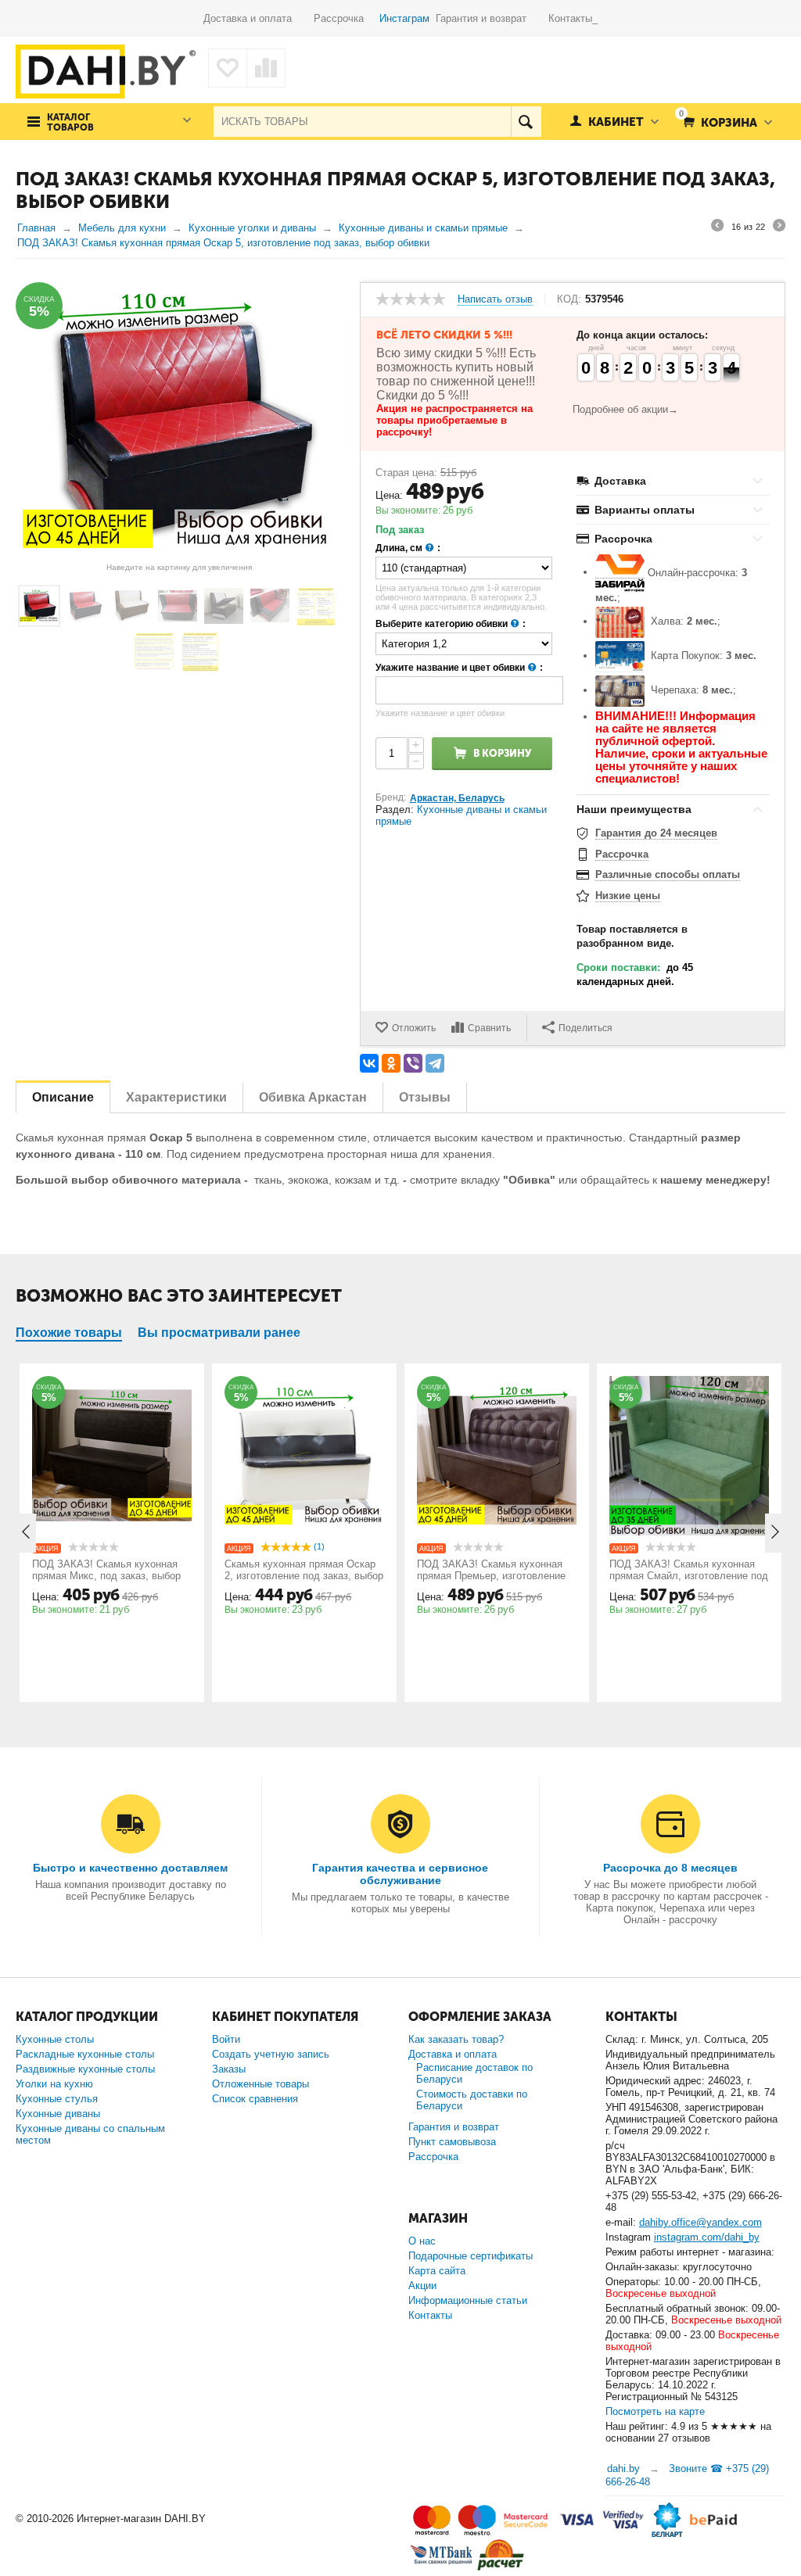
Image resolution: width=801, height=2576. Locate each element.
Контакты (430, 2315)
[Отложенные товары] (228, 68)
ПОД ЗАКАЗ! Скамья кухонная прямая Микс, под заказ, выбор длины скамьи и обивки (106, 1576)
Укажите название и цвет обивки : (459, 668)
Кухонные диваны (58, 2114)
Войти (226, 2039)
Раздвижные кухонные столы (85, 2069)
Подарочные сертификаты (471, 2256)
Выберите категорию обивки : (451, 624)
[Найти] (526, 122)
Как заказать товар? (456, 2039)
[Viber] (413, 1063)
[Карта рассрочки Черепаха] (620, 690)
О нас (422, 2241)
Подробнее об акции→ (625, 409)
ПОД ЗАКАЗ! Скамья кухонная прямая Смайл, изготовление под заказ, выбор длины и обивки (689, 1576)
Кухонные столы (55, 2039)
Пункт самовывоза (452, 2142)
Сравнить (489, 1028)
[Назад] (717, 228)
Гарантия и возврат (492, 18)
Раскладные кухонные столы (85, 2054)
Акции (422, 2286)
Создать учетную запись (271, 2054)
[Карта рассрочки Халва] (620, 622)
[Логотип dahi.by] (106, 72)
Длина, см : (408, 548)
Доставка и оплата (259, 18)
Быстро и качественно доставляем (130, 1868)
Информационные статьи (468, 2300)
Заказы (229, 2069)
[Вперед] (779, 228)
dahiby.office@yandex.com (700, 2222)
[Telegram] (435, 1063)
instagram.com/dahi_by (707, 2237)
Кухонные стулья (57, 2099)
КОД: (569, 299)
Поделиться (585, 1028)
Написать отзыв (495, 299)
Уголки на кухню (54, 2084)
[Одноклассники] (391, 1063)
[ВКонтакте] (369, 1063)
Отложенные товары (260, 2084)
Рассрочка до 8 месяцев (670, 1868)
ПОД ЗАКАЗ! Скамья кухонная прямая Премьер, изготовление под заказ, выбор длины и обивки (496, 1576)
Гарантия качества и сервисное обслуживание (400, 1874)
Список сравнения (255, 2099)
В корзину (502, 753)
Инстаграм (404, 18)
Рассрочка (345, 18)
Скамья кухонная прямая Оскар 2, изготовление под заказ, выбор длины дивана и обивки (304, 1576)
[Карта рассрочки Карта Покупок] (620, 656)
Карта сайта (437, 2271)
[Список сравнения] (266, 68)
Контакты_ (573, 18)
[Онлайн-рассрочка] (620, 572)
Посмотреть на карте (655, 2411)
